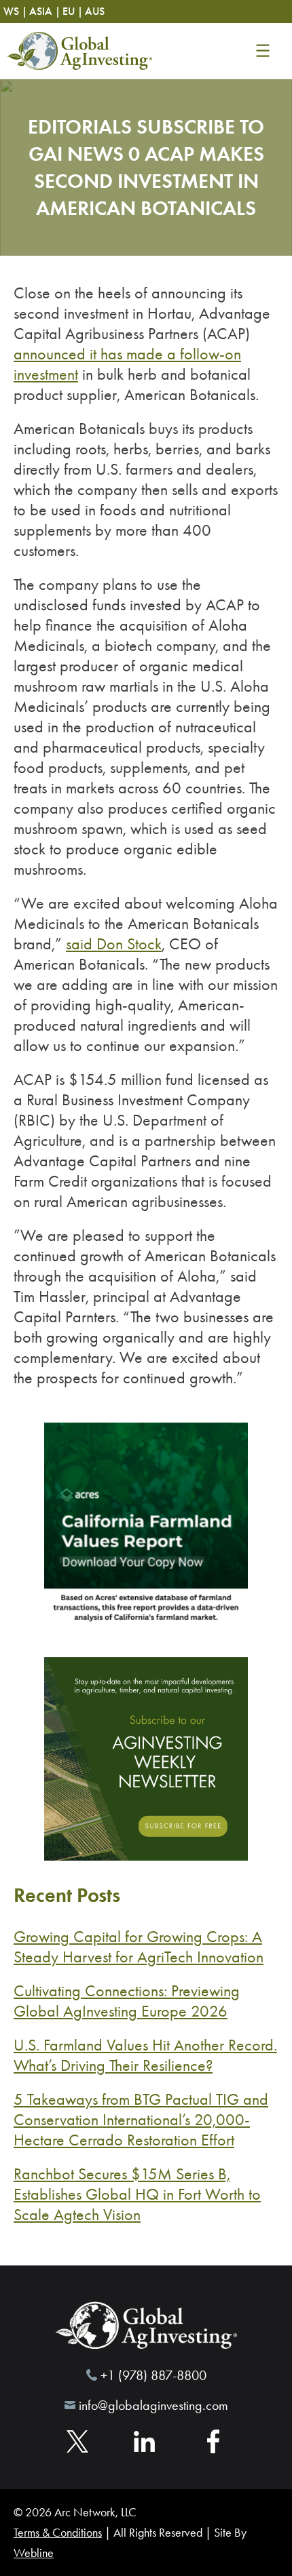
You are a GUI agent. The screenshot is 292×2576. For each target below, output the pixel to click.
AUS (95, 11)
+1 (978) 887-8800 (153, 2375)
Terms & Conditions (58, 2533)
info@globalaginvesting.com (153, 2405)
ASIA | (45, 11)
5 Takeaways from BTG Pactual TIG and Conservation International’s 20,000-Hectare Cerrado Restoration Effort (141, 2120)
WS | (15, 11)
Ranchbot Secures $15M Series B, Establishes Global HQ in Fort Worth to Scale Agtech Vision (137, 2194)
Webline (34, 2553)
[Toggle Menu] (262, 51)
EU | (73, 11)
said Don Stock (114, 944)
